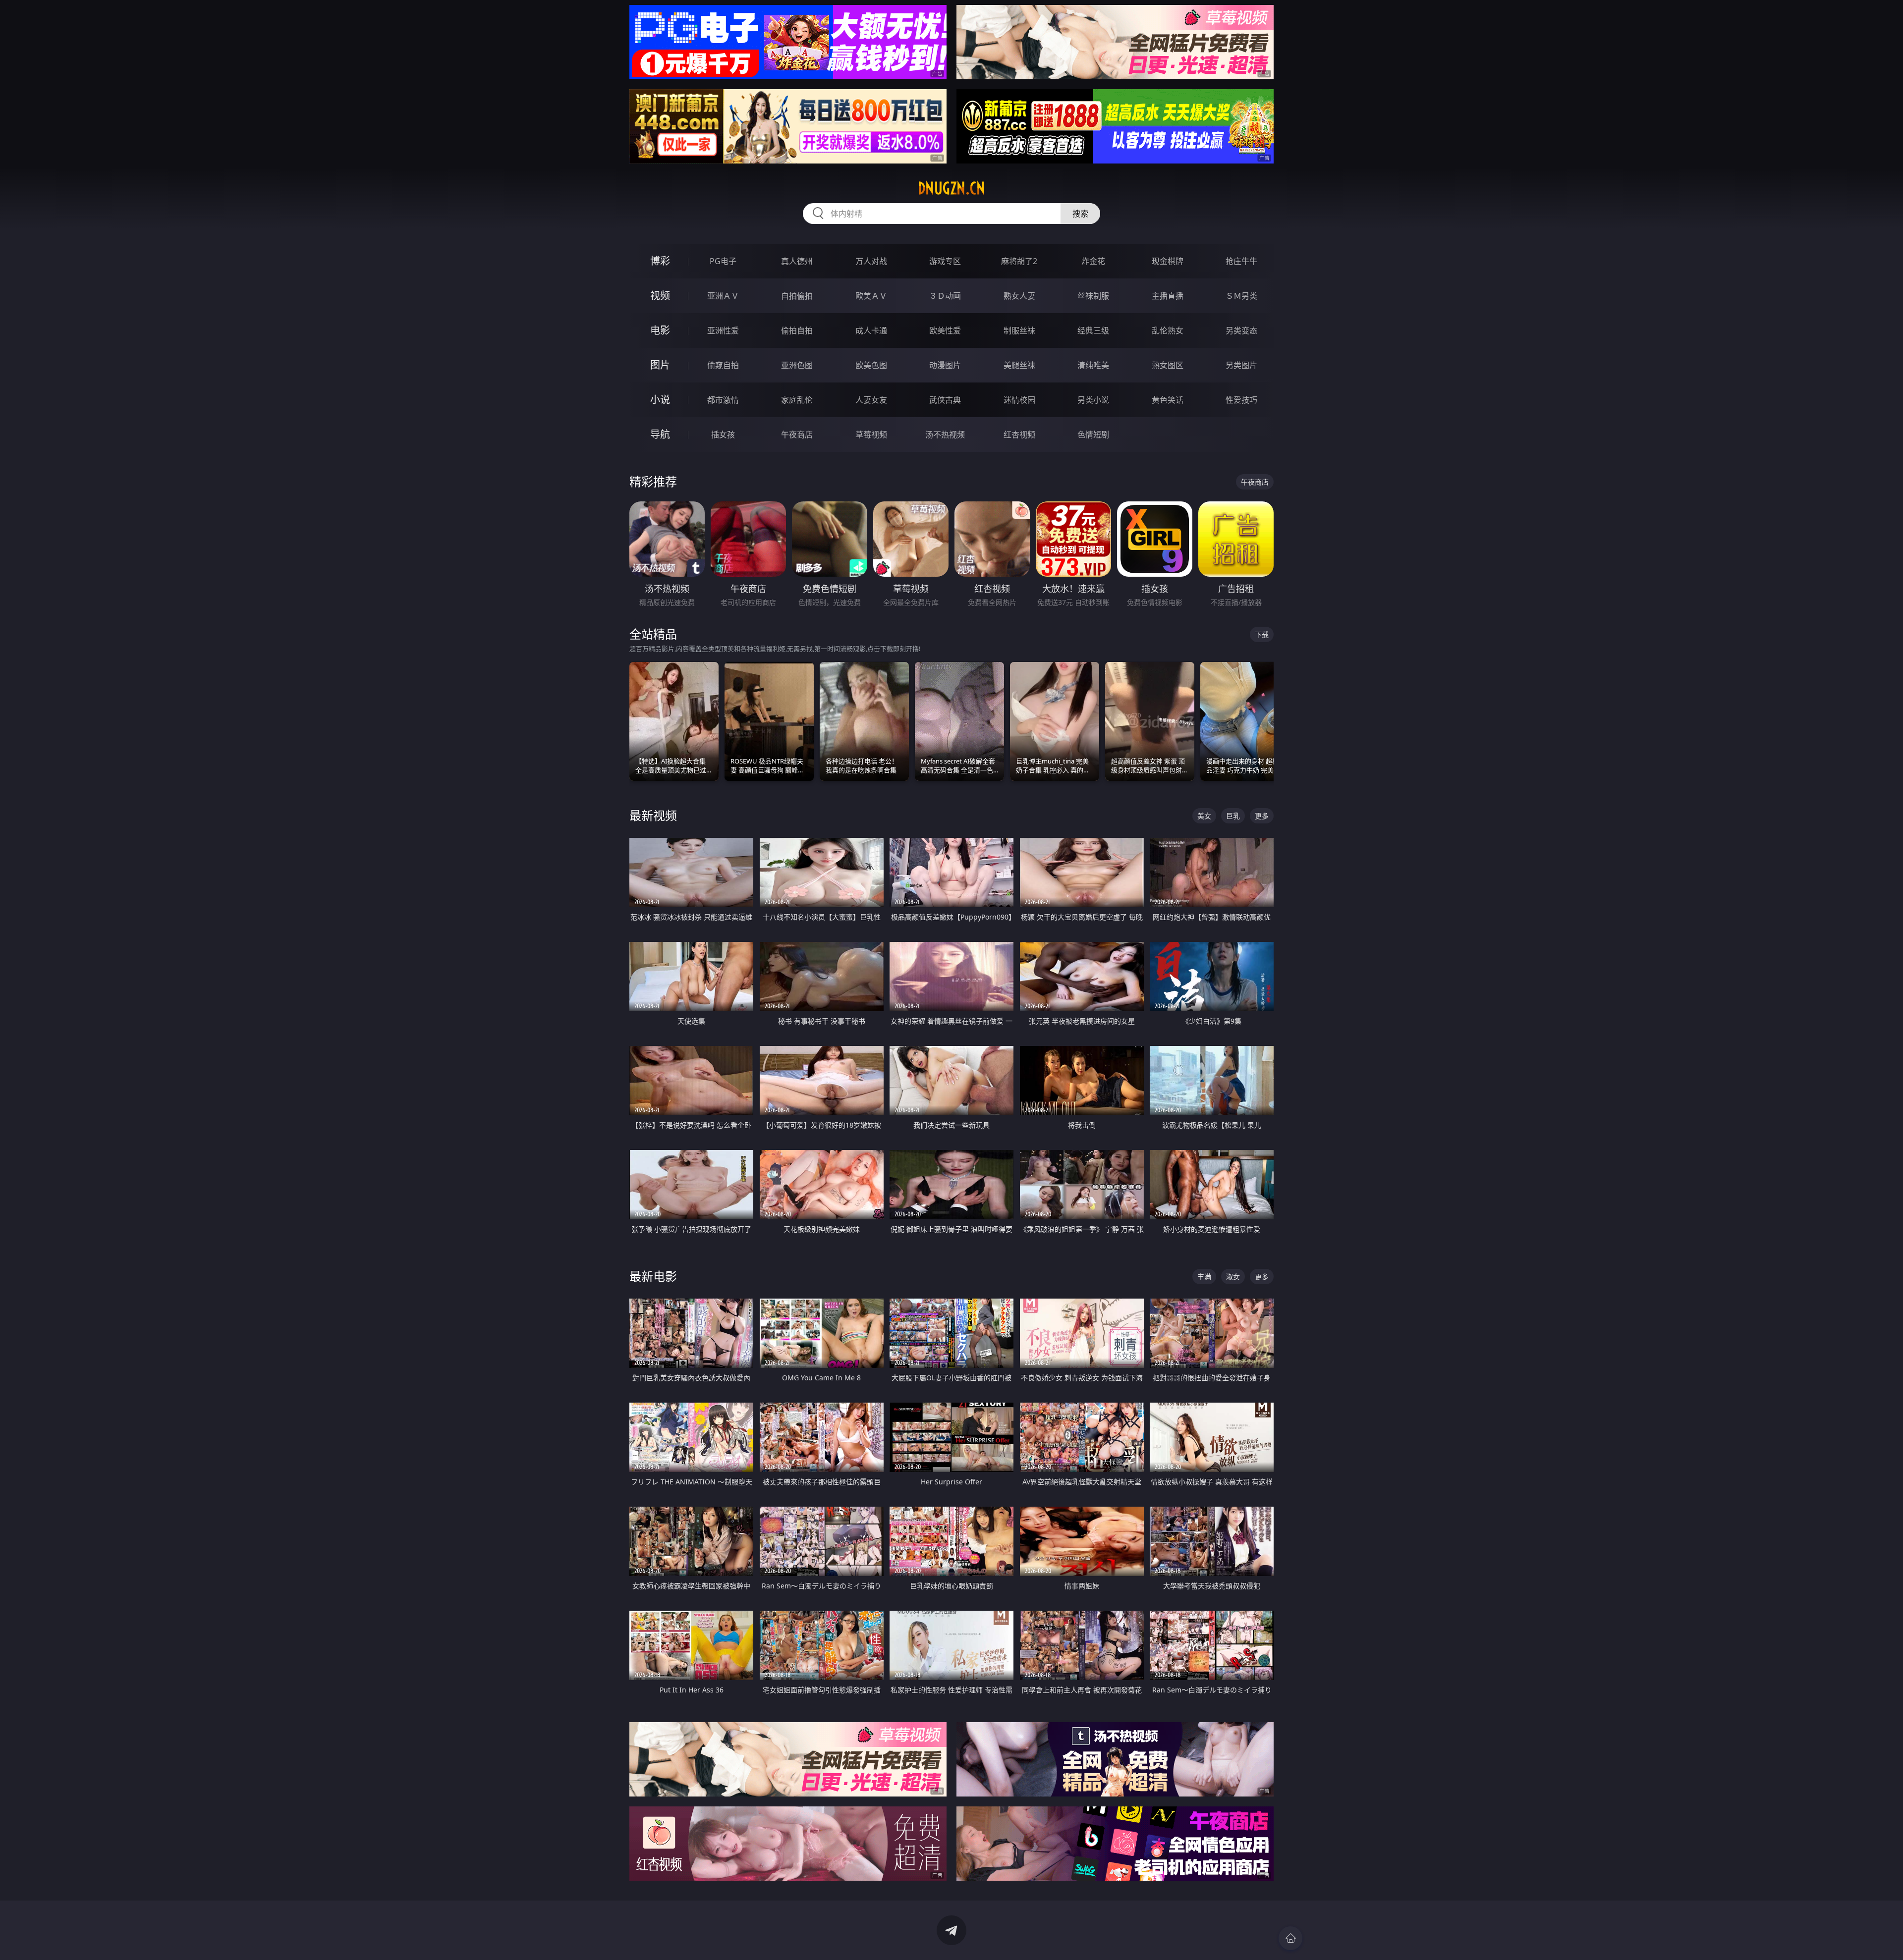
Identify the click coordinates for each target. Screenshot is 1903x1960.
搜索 (1080, 214)
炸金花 (1093, 261)
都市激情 (723, 400)
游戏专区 (945, 261)
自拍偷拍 (797, 296)
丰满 (1204, 1277)
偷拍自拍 (797, 330)
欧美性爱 (945, 330)
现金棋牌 (1168, 261)
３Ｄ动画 (945, 296)
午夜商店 (797, 435)
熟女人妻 (1019, 296)
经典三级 (1093, 330)
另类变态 (1241, 330)
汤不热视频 (945, 435)
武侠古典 (945, 400)
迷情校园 (1019, 400)
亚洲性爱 (723, 330)
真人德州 (797, 261)
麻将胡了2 (1019, 261)
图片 (660, 365)
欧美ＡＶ (871, 296)
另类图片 (1241, 365)
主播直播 (1168, 296)
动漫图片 (945, 365)
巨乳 (1233, 816)
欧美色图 (871, 365)
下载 (1262, 634)
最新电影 (653, 1276)
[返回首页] (1290, 1938)
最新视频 (653, 815)
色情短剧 (1093, 435)
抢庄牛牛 (1241, 261)
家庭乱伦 (797, 400)
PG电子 (723, 261)
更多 (1262, 816)
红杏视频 (1019, 435)
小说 (660, 400)
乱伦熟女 (1168, 330)
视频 (660, 296)
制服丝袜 (1019, 330)
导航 (660, 434)
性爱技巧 (1241, 400)
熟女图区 (1168, 365)
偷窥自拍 (723, 365)
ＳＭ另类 (1241, 296)
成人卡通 (871, 330)
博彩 (660, 261)
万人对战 (871, 261)
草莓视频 (871, 435)
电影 (660, 330)
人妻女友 (871, 400)
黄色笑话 (1168, 400)
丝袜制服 (1093, 296)
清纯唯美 (1093, 365)
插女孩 (723, 435)
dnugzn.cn (951, 188)
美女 (1204, 816)
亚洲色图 (797, 365)
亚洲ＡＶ (723, 296)
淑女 (1233, 1277)
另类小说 (1093, 400)
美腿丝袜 (1019, 365)
